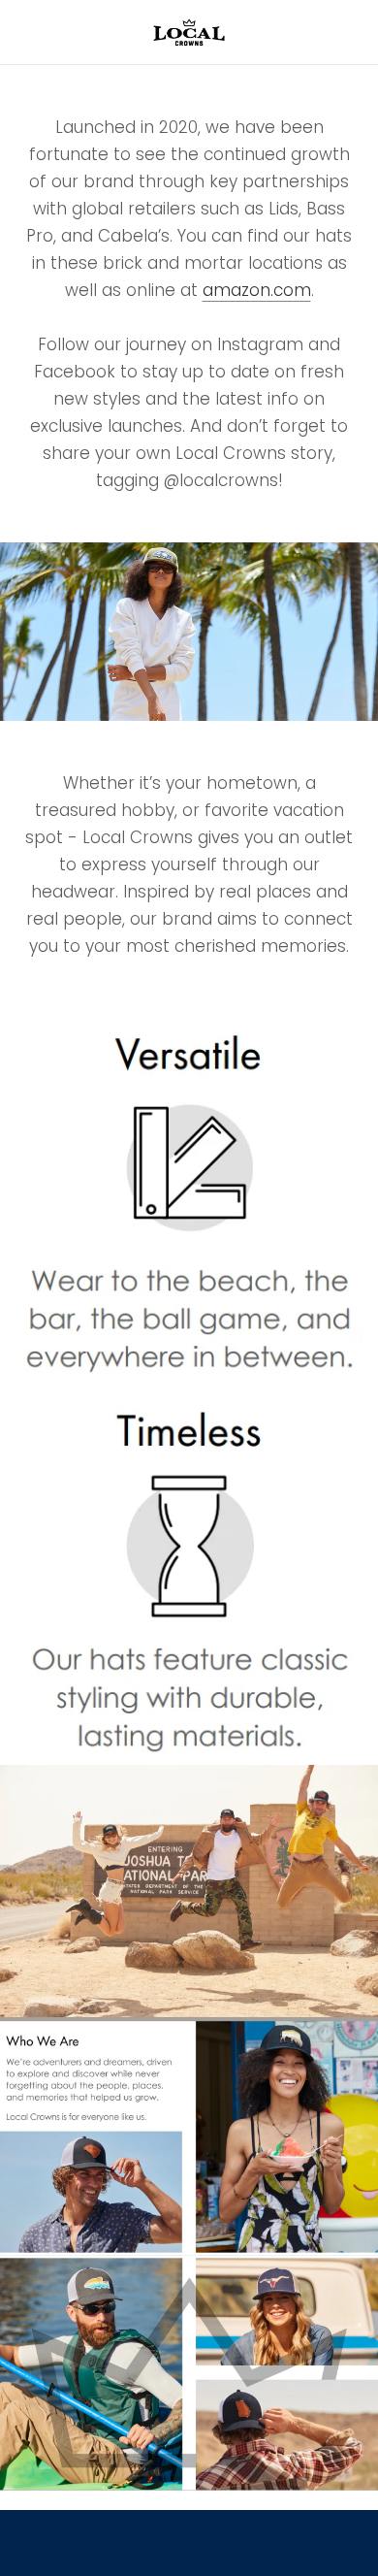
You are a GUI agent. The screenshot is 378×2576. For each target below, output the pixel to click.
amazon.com (257, 290)
